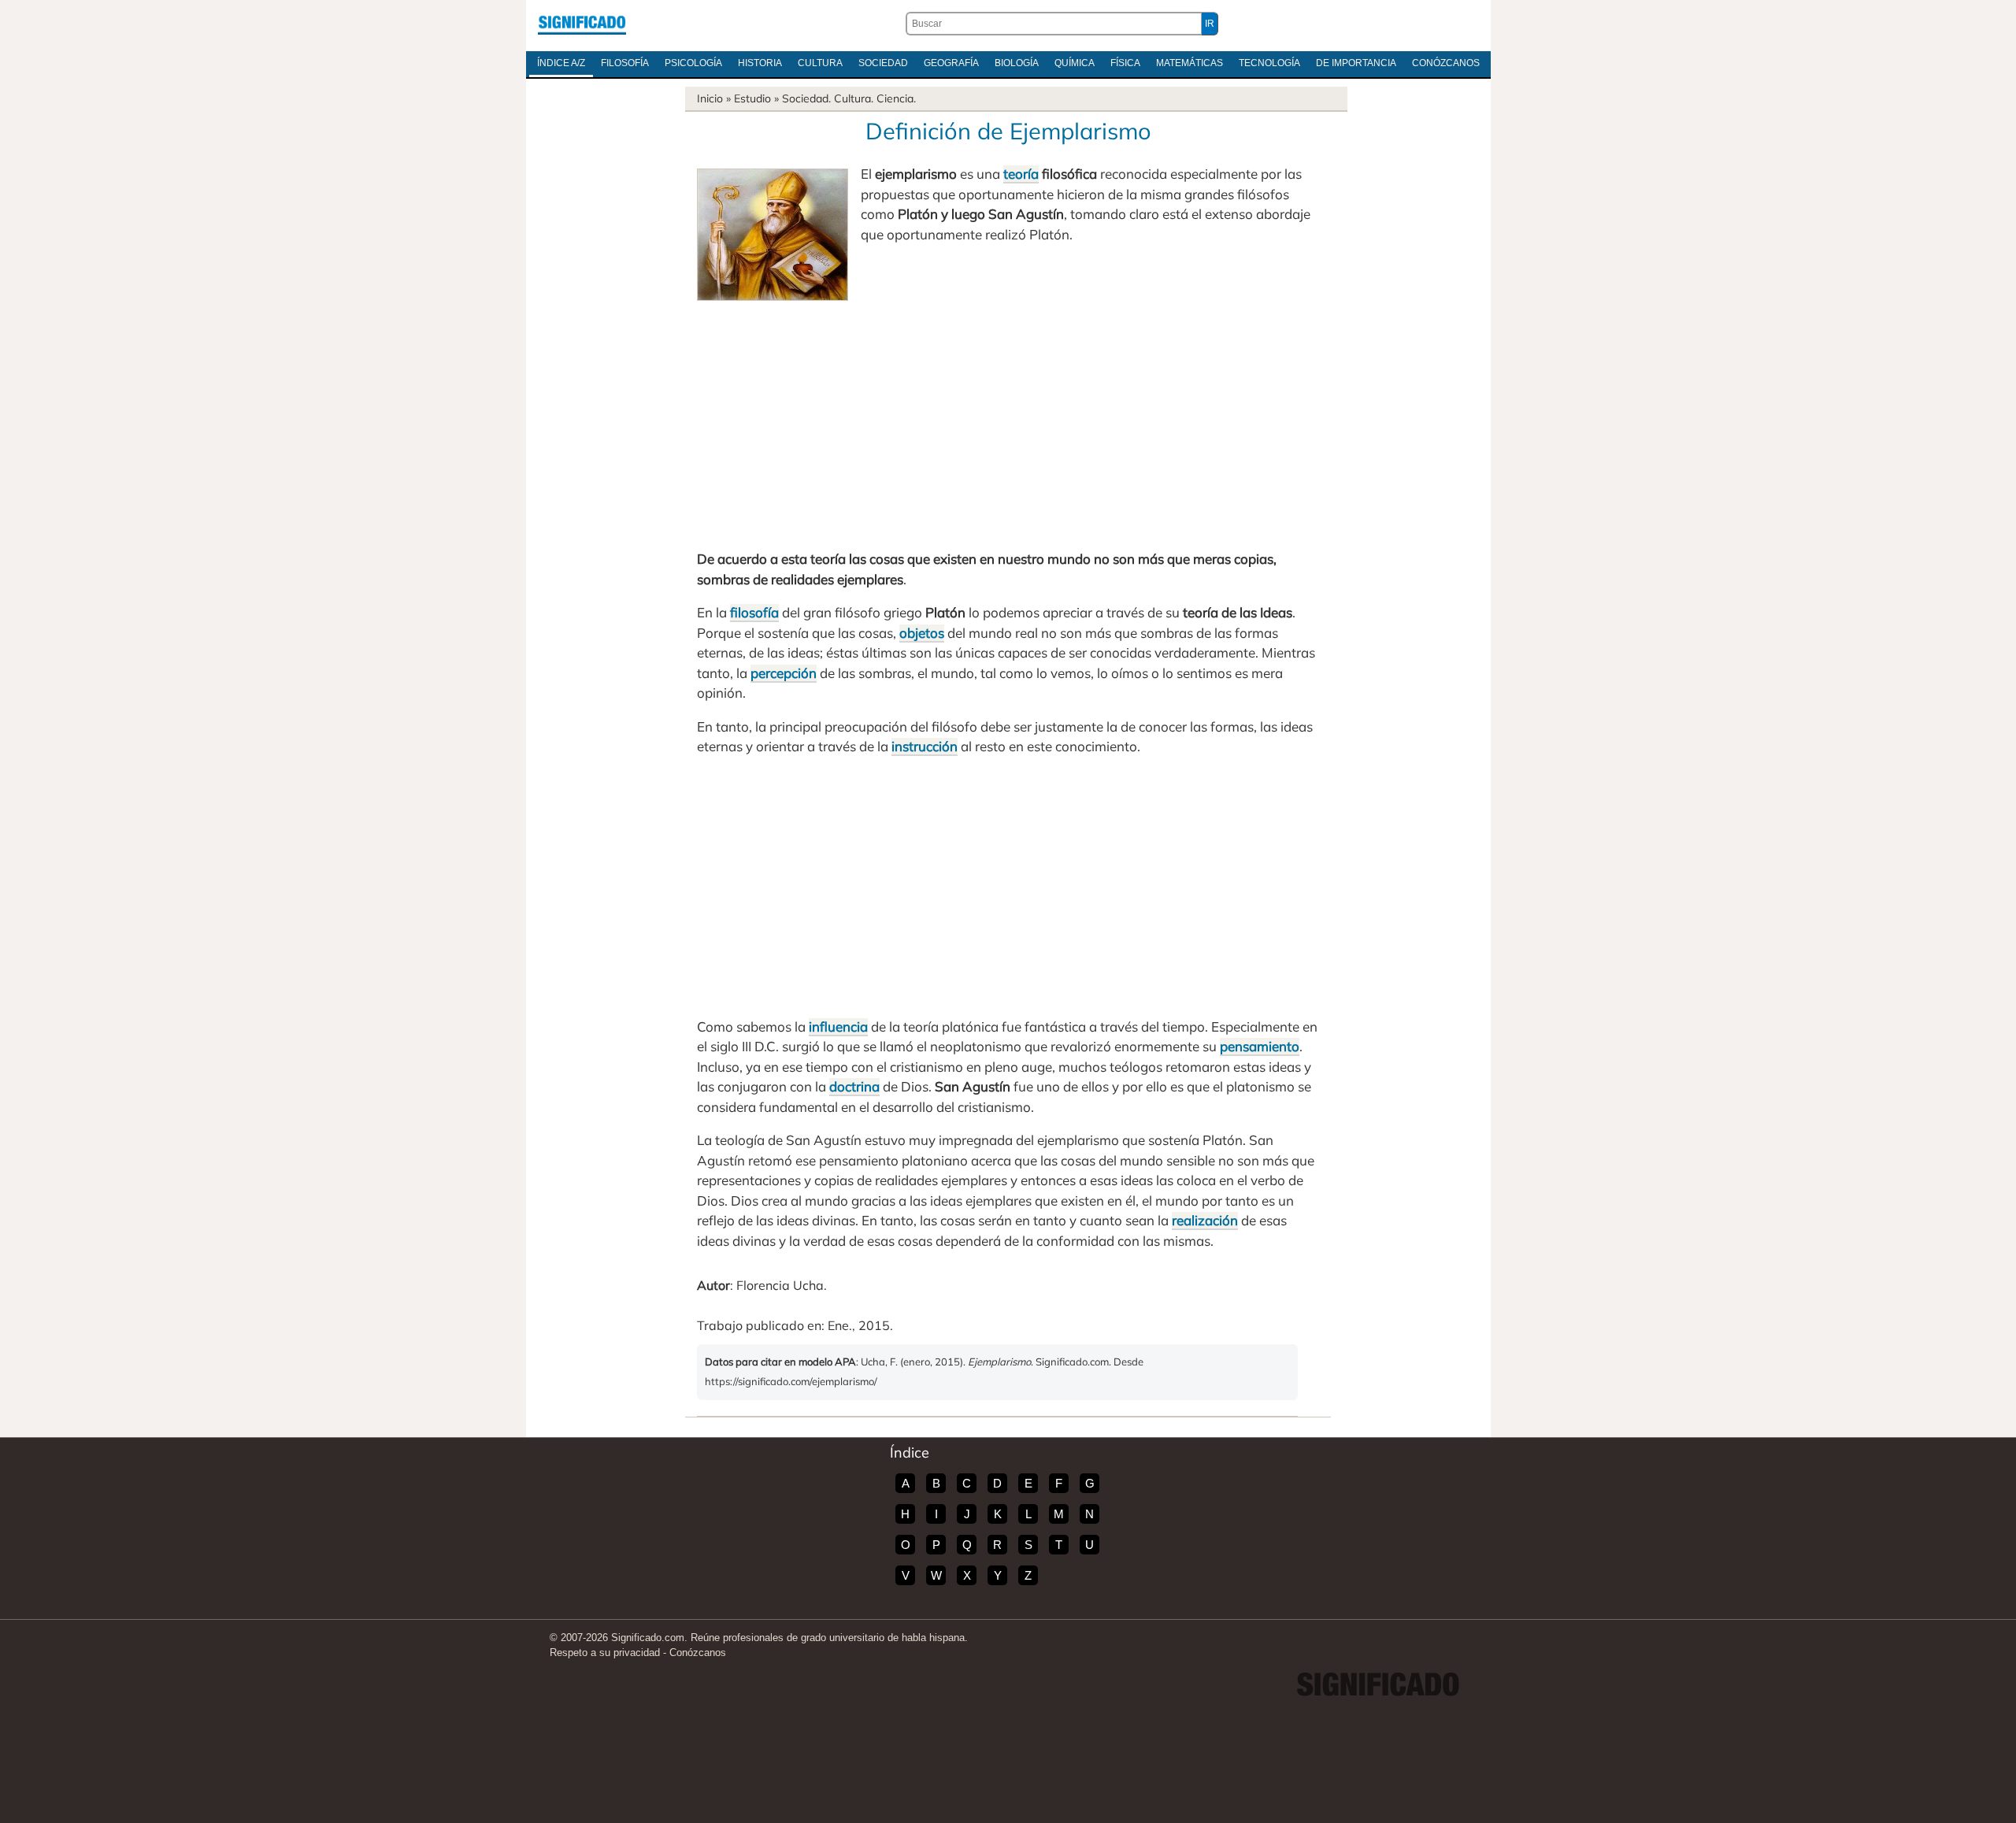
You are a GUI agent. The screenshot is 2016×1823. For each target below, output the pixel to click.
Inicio (710, 98)
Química (1075, 63)
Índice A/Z (561, 63)
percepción (784, 673)
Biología (1017, 63)
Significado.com (582, 24)
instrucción (925, 746)
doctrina (854, 1086)
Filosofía (625, 63)
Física (1125, 63)
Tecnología (1269, 63)
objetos (922, 633)
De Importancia (1356, 63)
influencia (838, 1026)
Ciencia (895, 98)
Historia (760, 63)
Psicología (693, 63)
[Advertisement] (1008, 419)
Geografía (951, 63)
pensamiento (1260, 1046)
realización (1205, 1220)
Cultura (820, 63)
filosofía (754, 612)
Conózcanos (1446, 63)
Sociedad (883, 63)
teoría (1021, 174)
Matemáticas (1190, 63)
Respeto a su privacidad (605, 1653)
